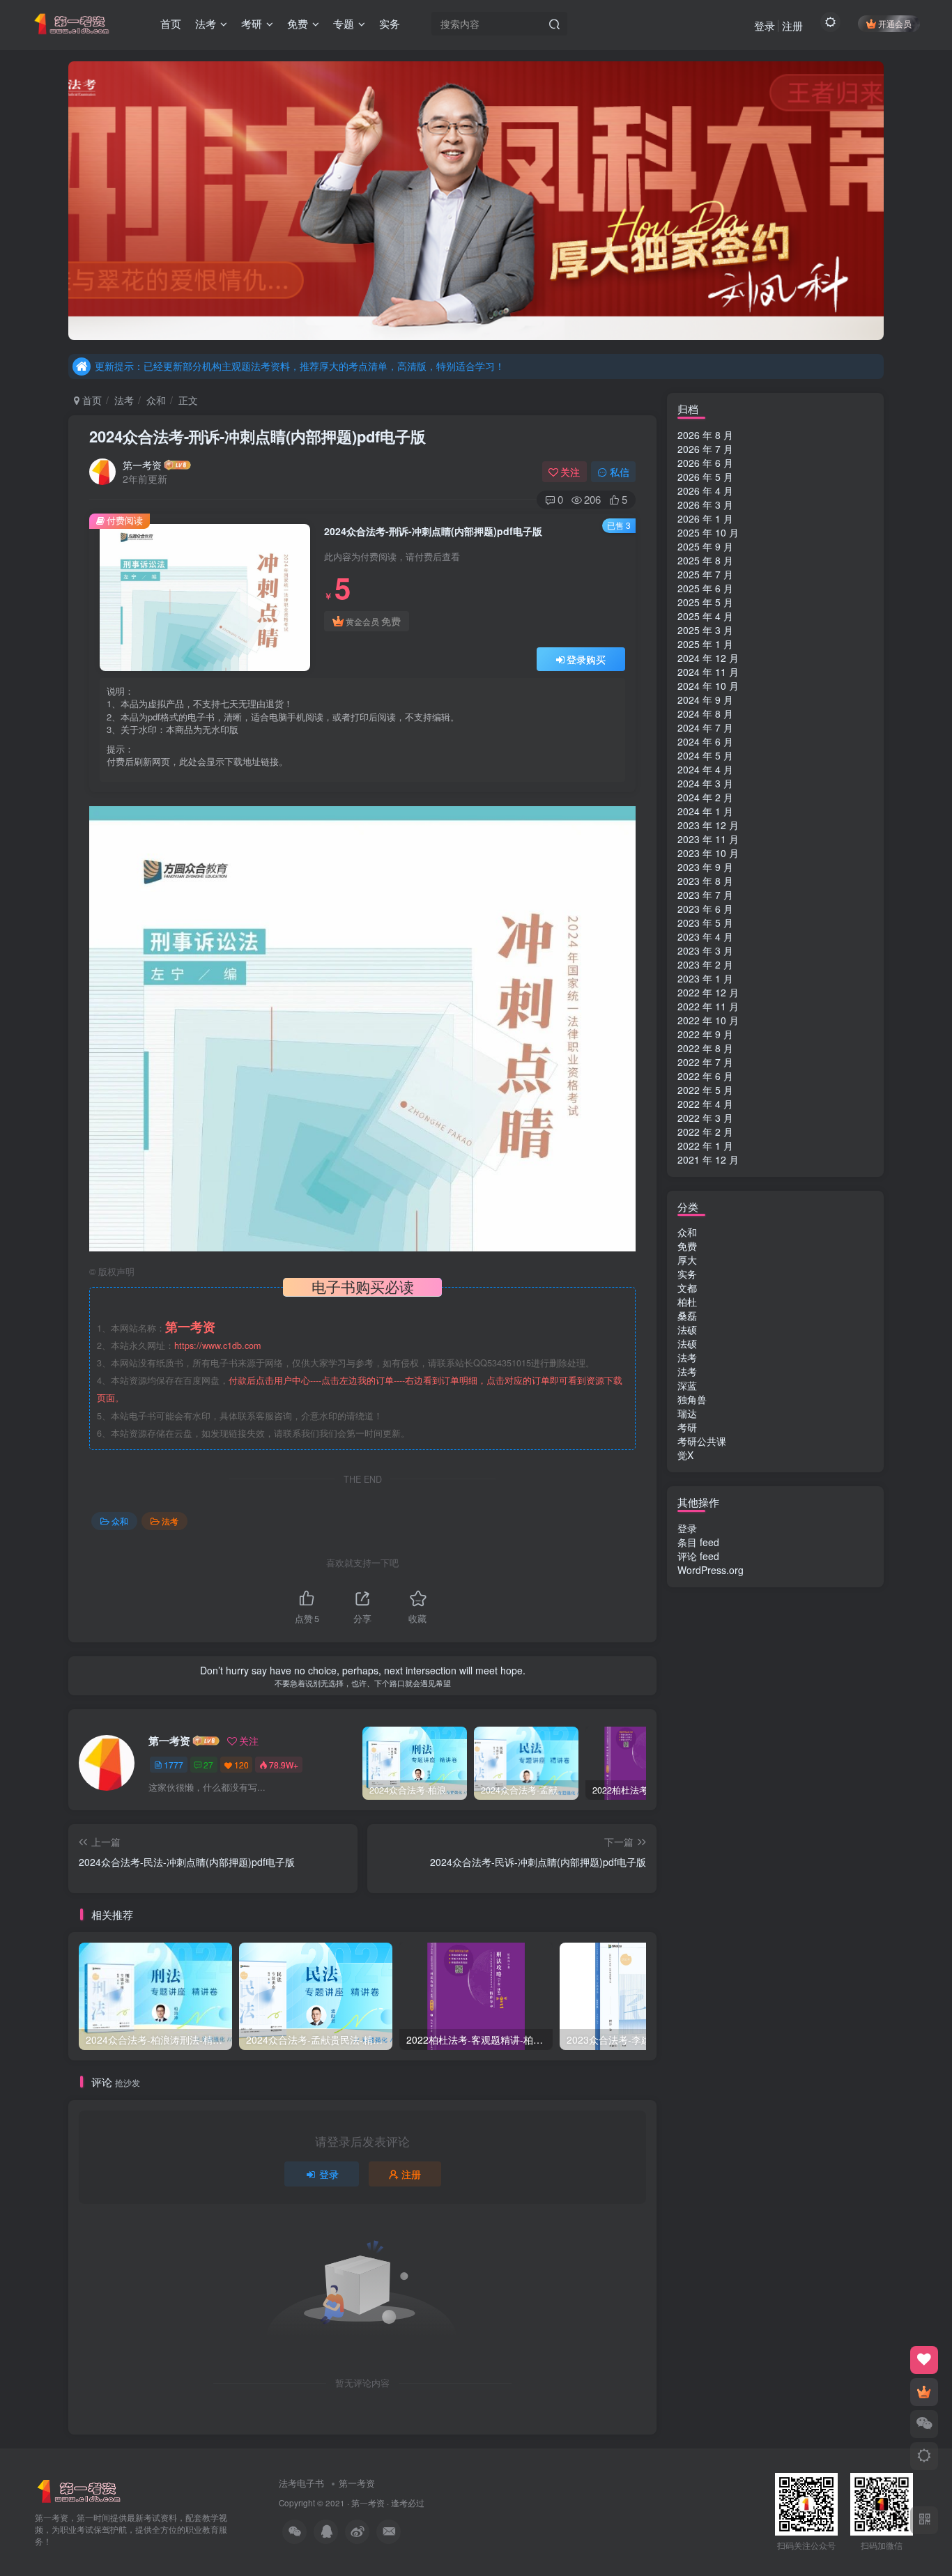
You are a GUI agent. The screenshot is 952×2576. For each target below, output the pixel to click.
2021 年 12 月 (708, 1159)
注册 (792, 25)
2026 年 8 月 (705, 435)
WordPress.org (711, 1570)
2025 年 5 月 (705, 602)
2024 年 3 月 (705, 783)
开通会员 (895, 23)
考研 (687, 1427)
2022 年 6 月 (705, 1076)
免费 (687, 1246)
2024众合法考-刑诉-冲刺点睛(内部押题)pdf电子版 (258, 436)
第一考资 (142, 465)
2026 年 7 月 (705, 449)
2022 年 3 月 (705, 1118)
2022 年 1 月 (705, 1146)
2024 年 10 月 (708, 686)
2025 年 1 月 (705, 644)
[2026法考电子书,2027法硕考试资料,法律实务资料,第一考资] (79, 2490)
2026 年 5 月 (705, 477)
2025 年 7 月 (705, 574)
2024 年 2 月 (705, 797)
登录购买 (586, 659)
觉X (685, 1455)
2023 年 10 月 (708, 853)
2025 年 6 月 (705, 588)
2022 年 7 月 (705, 1062)
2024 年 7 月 (705, 727)
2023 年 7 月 (705, 895)
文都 (687, 1288)
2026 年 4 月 (705, 491)
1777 (174, 1765)
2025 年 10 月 (708, 532)
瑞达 (687, 1413)
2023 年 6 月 (705, 909)
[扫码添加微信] (924, 2424)
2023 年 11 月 (708, 839)
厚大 (687, 1260)
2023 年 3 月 (705, 950)
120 (241, 1765)
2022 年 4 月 (705, 1104)
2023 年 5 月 (705, 923)
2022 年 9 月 (705, 1034)
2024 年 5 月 (705, 755)
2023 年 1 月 (705, 978)
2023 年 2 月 (705, 964)
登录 (765, 25)
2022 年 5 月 (705, 1090)
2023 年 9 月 (705, 867)
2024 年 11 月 (708, 672)
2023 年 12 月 (708, 825)
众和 (156, 400)
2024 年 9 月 (705, 700)
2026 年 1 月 (705, 518)
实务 (687, 1274)
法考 (124, 400)
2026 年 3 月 (705, 504)
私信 (620, 472)
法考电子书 (301, 2483)
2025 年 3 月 (705, 630)
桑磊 (687, 1316)
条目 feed (698, 1542)
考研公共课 (702, 1441)
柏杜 (687, 1302)
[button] (68, 197)
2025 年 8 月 (705, 560)
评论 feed (698, 1556)
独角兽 (692, 1399)
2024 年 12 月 (708, 658)
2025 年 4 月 (705, 616)
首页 (91, 400)
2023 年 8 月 (705, 881)
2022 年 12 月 (708, 992)
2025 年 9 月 (705, 546)
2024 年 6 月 (705, 741)
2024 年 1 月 (705, 811)
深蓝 (687, 1385)
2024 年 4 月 (705, 769)
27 (208, 1765)
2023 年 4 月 (705, 936)
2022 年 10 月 (708, 1020)
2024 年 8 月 (705, 714)
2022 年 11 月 (708, 1006)
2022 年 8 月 (705, 1048)
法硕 (687, 1329)
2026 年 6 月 (705, 463)
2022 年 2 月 (705, 1132)
